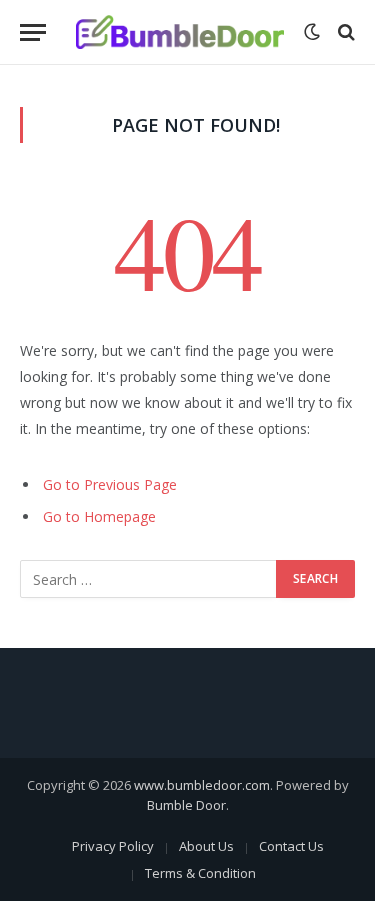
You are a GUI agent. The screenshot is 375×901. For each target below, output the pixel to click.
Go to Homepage (99, 516)
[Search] (344, 32)
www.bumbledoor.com (202, 785)
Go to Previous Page (110, 484)
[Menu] (33, 32)
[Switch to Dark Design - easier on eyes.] (312, 32)
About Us (206, 846)
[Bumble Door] (180, 32)
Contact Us (291, 846)
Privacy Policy (113, 846)
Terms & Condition (200, 873)
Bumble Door (186, 805)
